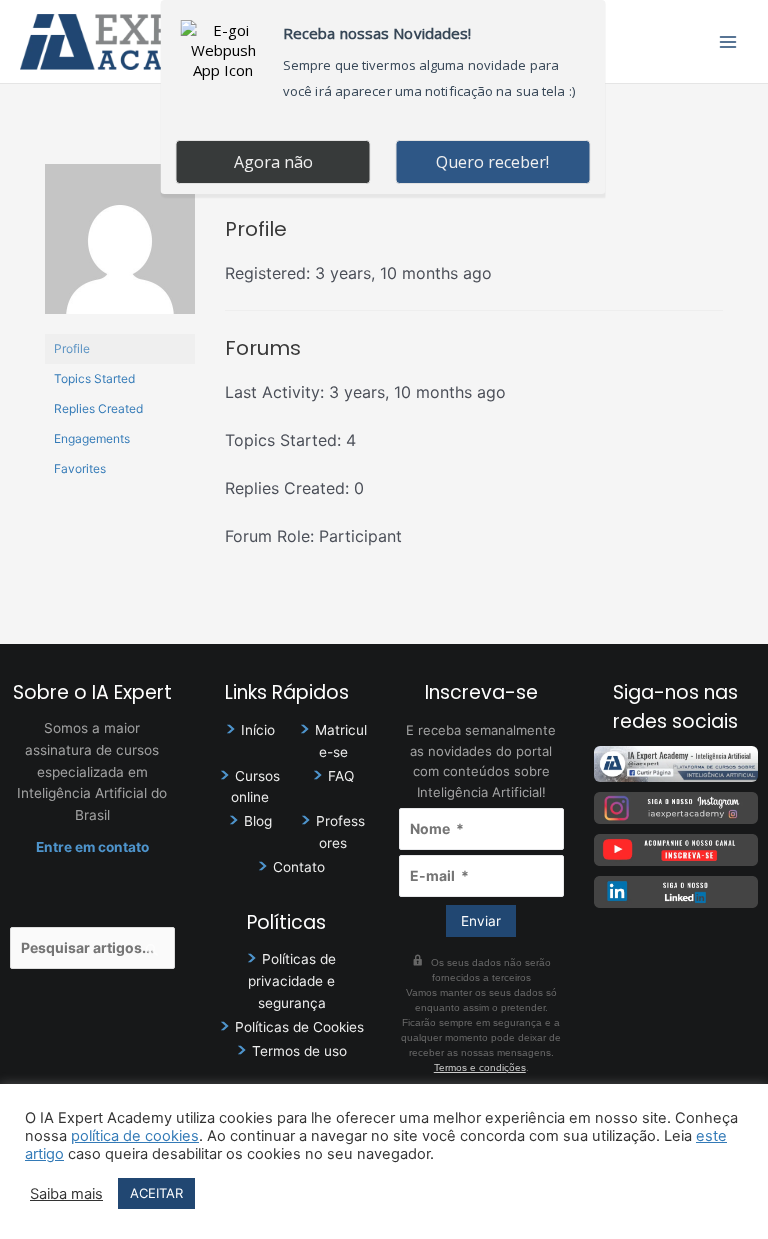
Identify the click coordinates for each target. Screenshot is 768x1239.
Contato (299, 867)
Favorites (80, 468)
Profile (72, 348)
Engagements (92, 438)
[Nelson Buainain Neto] (120, 248)
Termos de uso (299, 1051)
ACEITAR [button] (156, 1193)
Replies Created (98, 408)
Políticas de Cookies (299, 1027)
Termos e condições (480, 1067)
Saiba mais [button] (66, 1194)
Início (258, 730)
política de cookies (135, 1136)
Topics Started (94, 378)
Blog (258, 821)
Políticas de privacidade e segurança (292, 981)
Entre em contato (92, 847)
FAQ (341, 776)
